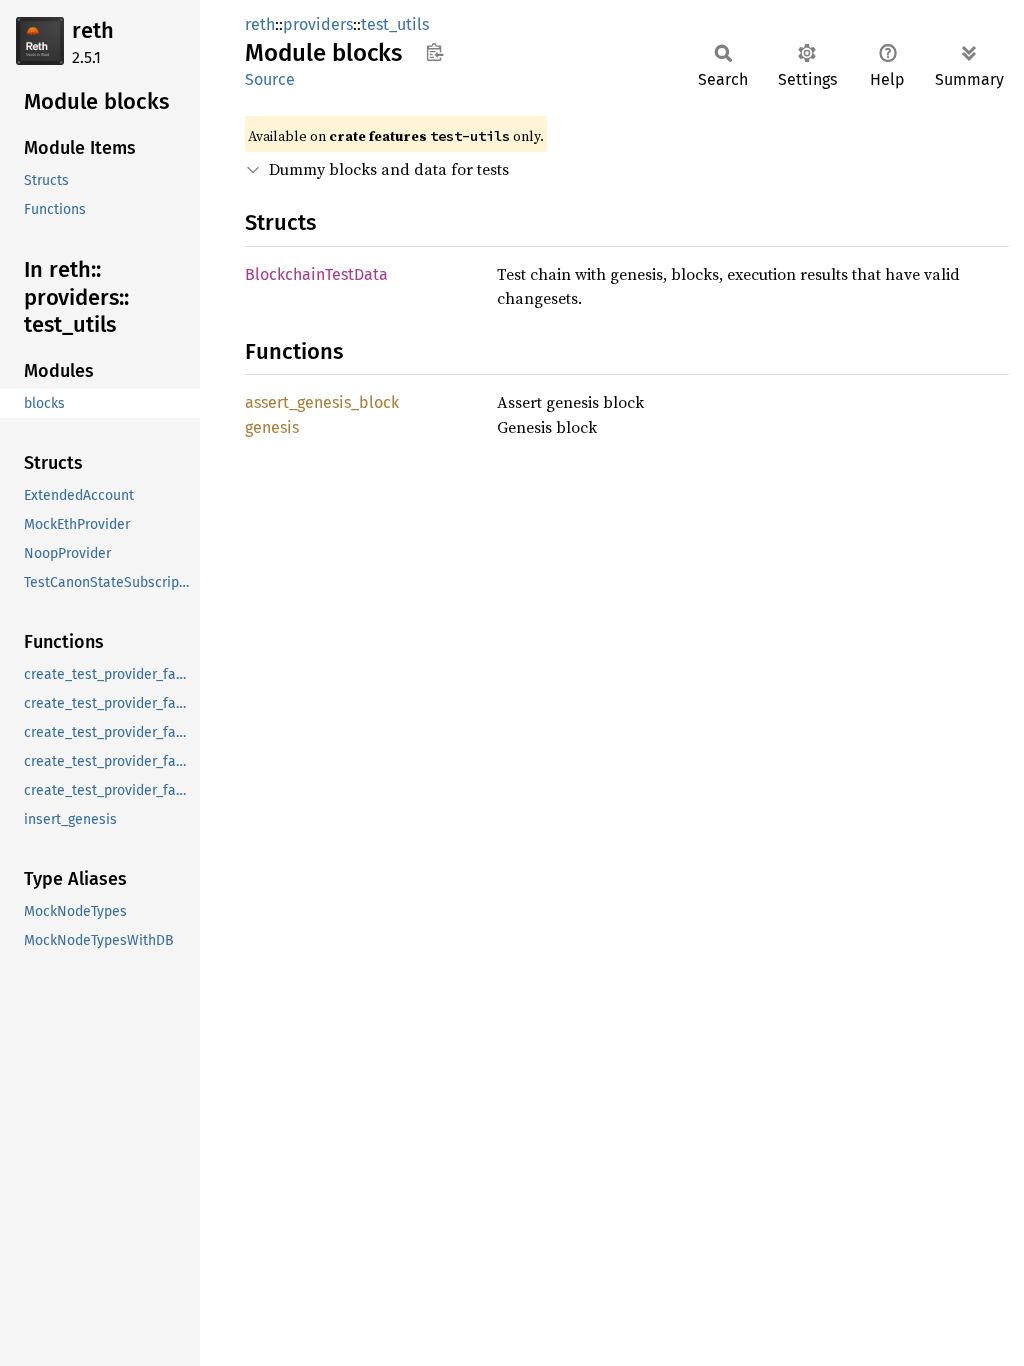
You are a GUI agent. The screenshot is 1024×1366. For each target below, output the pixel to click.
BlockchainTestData (316, 274)
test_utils (395, 24)
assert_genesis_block (322, 402)
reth (93, 30)
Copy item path (434, 52)
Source (270, 79)
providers (318, 24)
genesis (272, 427)
